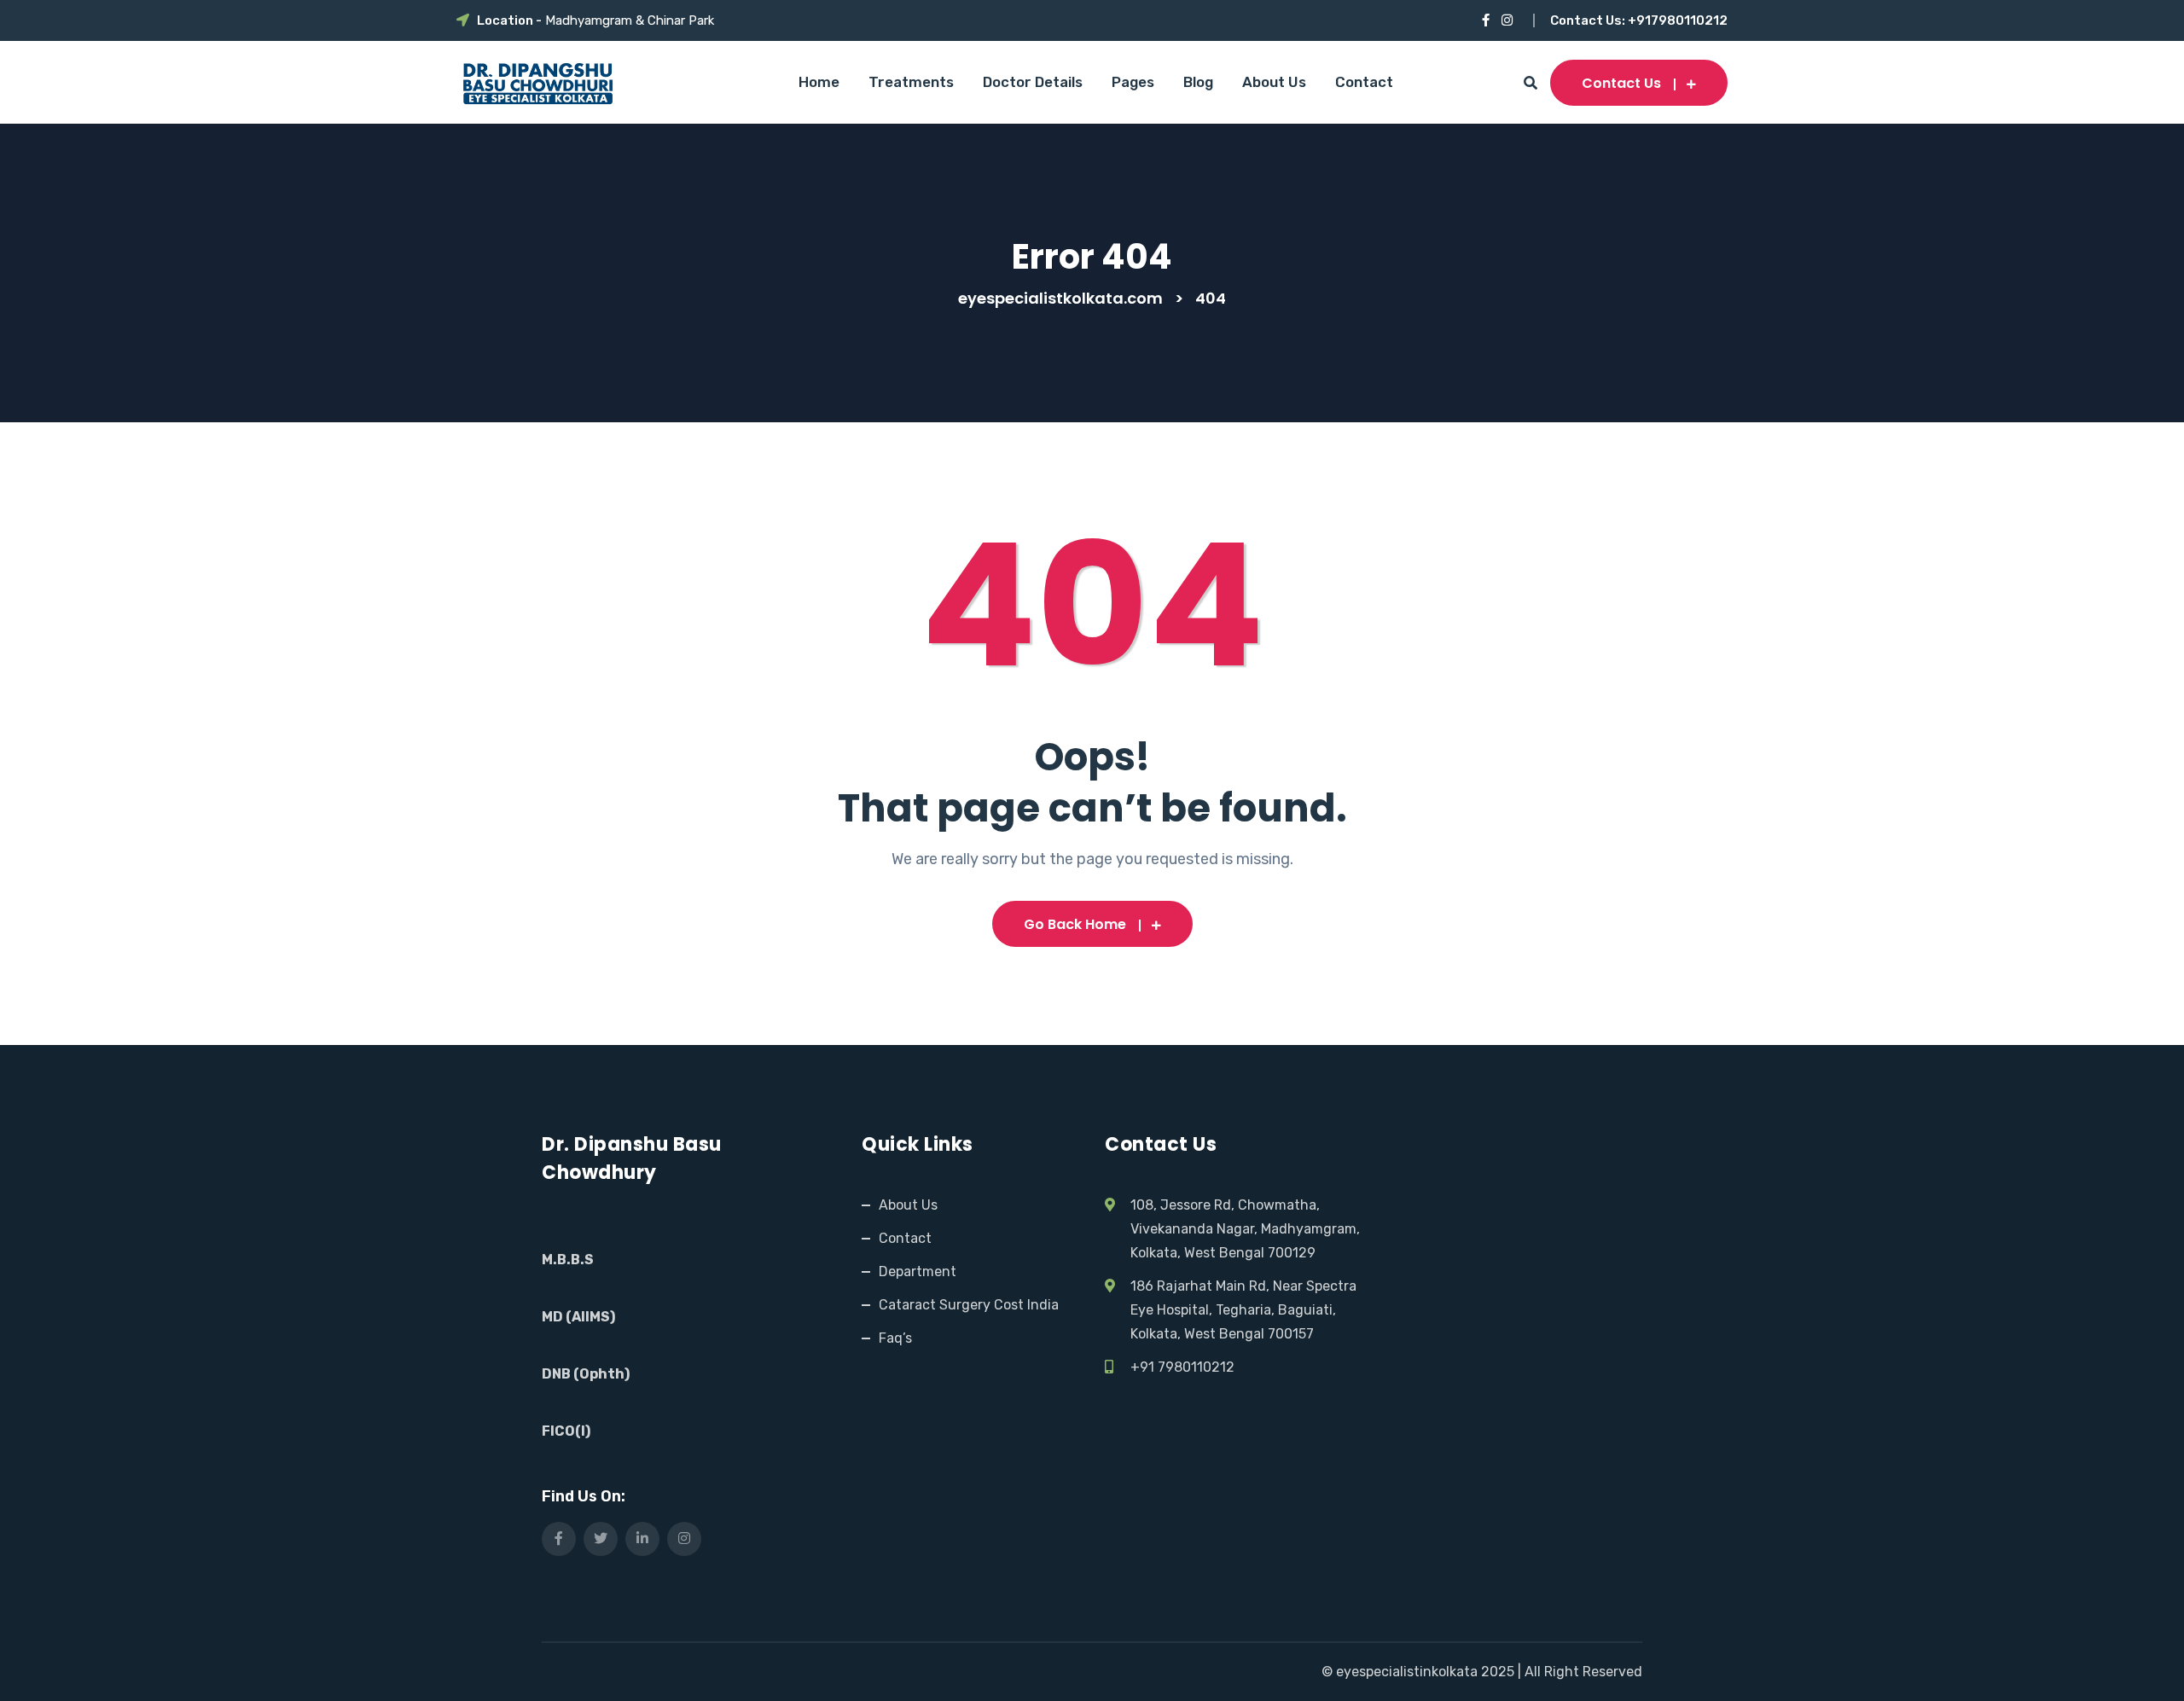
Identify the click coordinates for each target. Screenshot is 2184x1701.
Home (819, 82)
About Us (1274, 82)
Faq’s (895, 1338)
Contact (1364, 82)
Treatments (911, 82)
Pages (1133, 82)
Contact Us (1621, 83)
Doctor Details (1033, 82)
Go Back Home (1075, 924)
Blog (1198, 82)
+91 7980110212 (1182, 1367)
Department (918, 1271)
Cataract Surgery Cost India (969, 1305)
